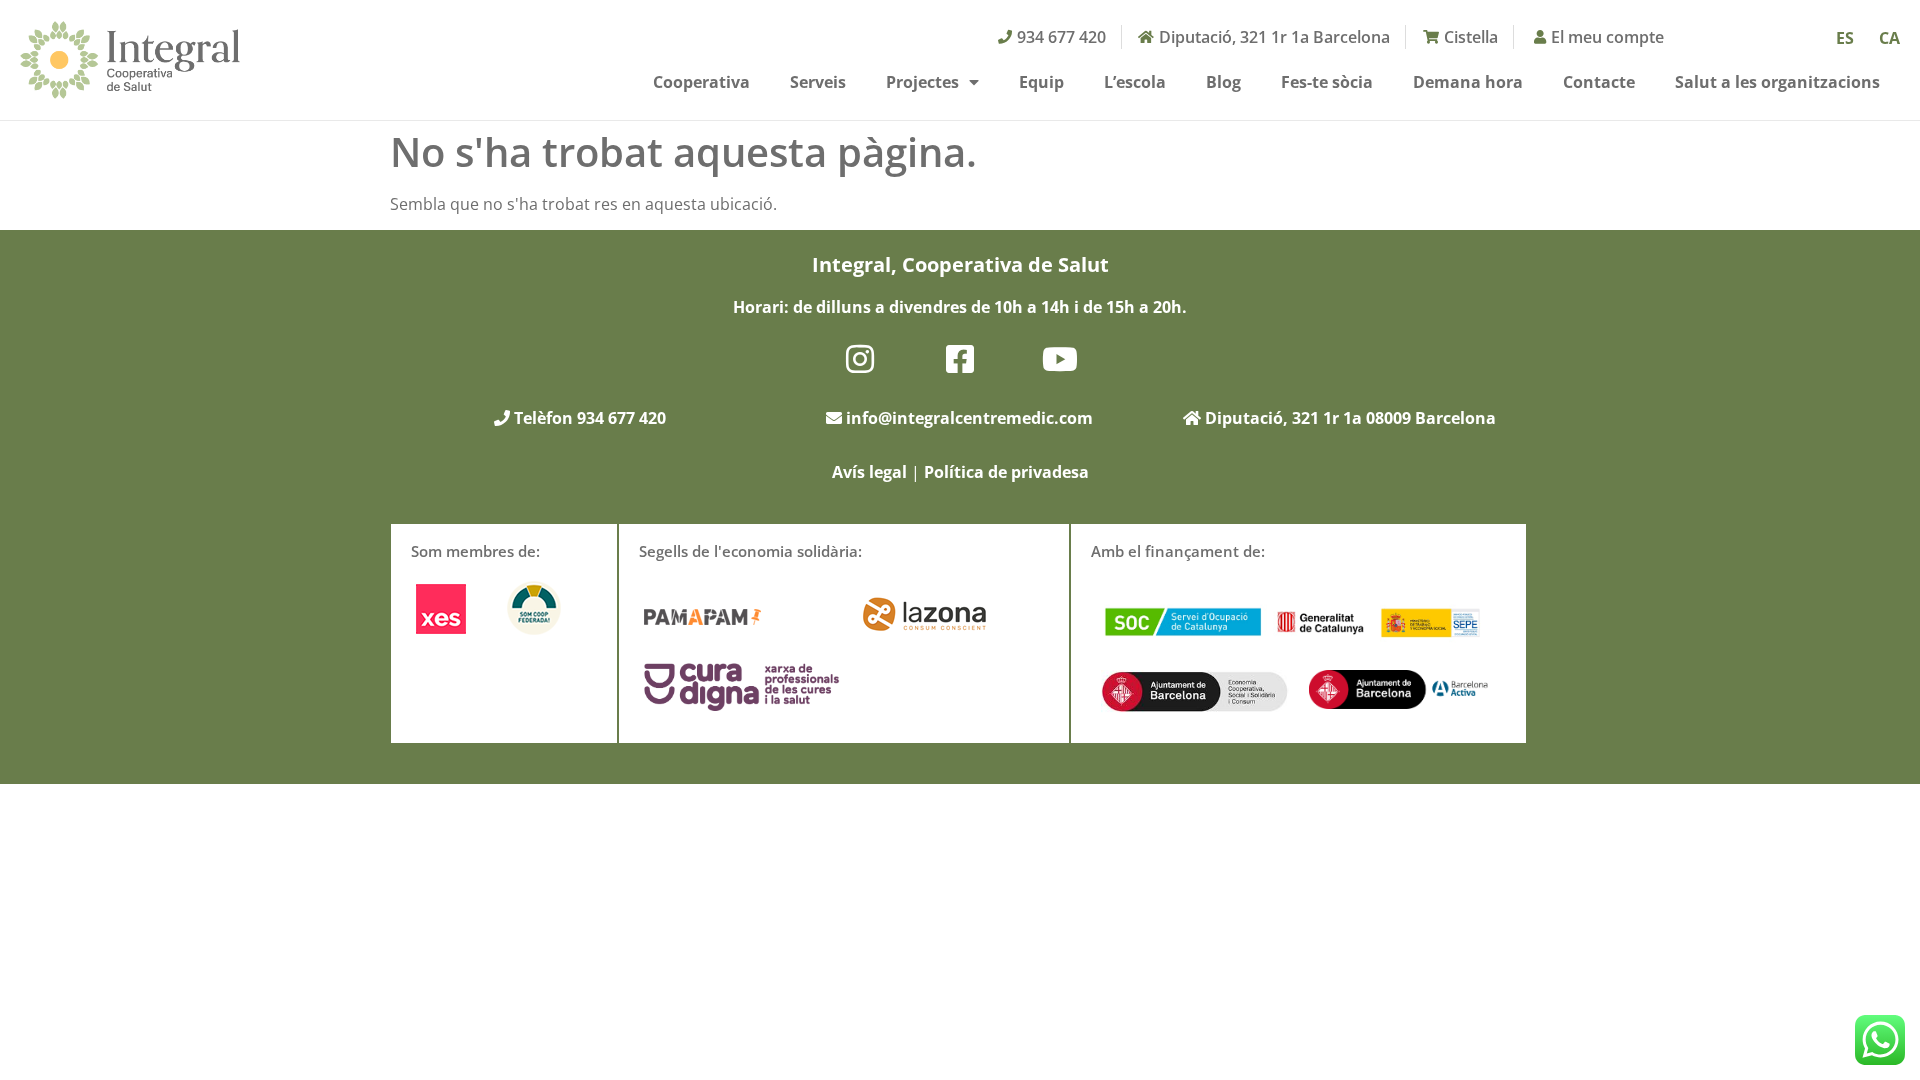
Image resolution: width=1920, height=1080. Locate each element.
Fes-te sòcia (1327, 82)
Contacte (1599, 82)
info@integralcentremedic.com (969, 418)
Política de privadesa (1006, 472)
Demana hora (1468, 82)
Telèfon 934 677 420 (588, 418)
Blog (1223, 82)
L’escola (1135, 82)
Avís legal (869, 472)
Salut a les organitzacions (1777, 82)
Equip (1041, 82)
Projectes (922, 82)
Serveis (818, 82)
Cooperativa (701, 82)
